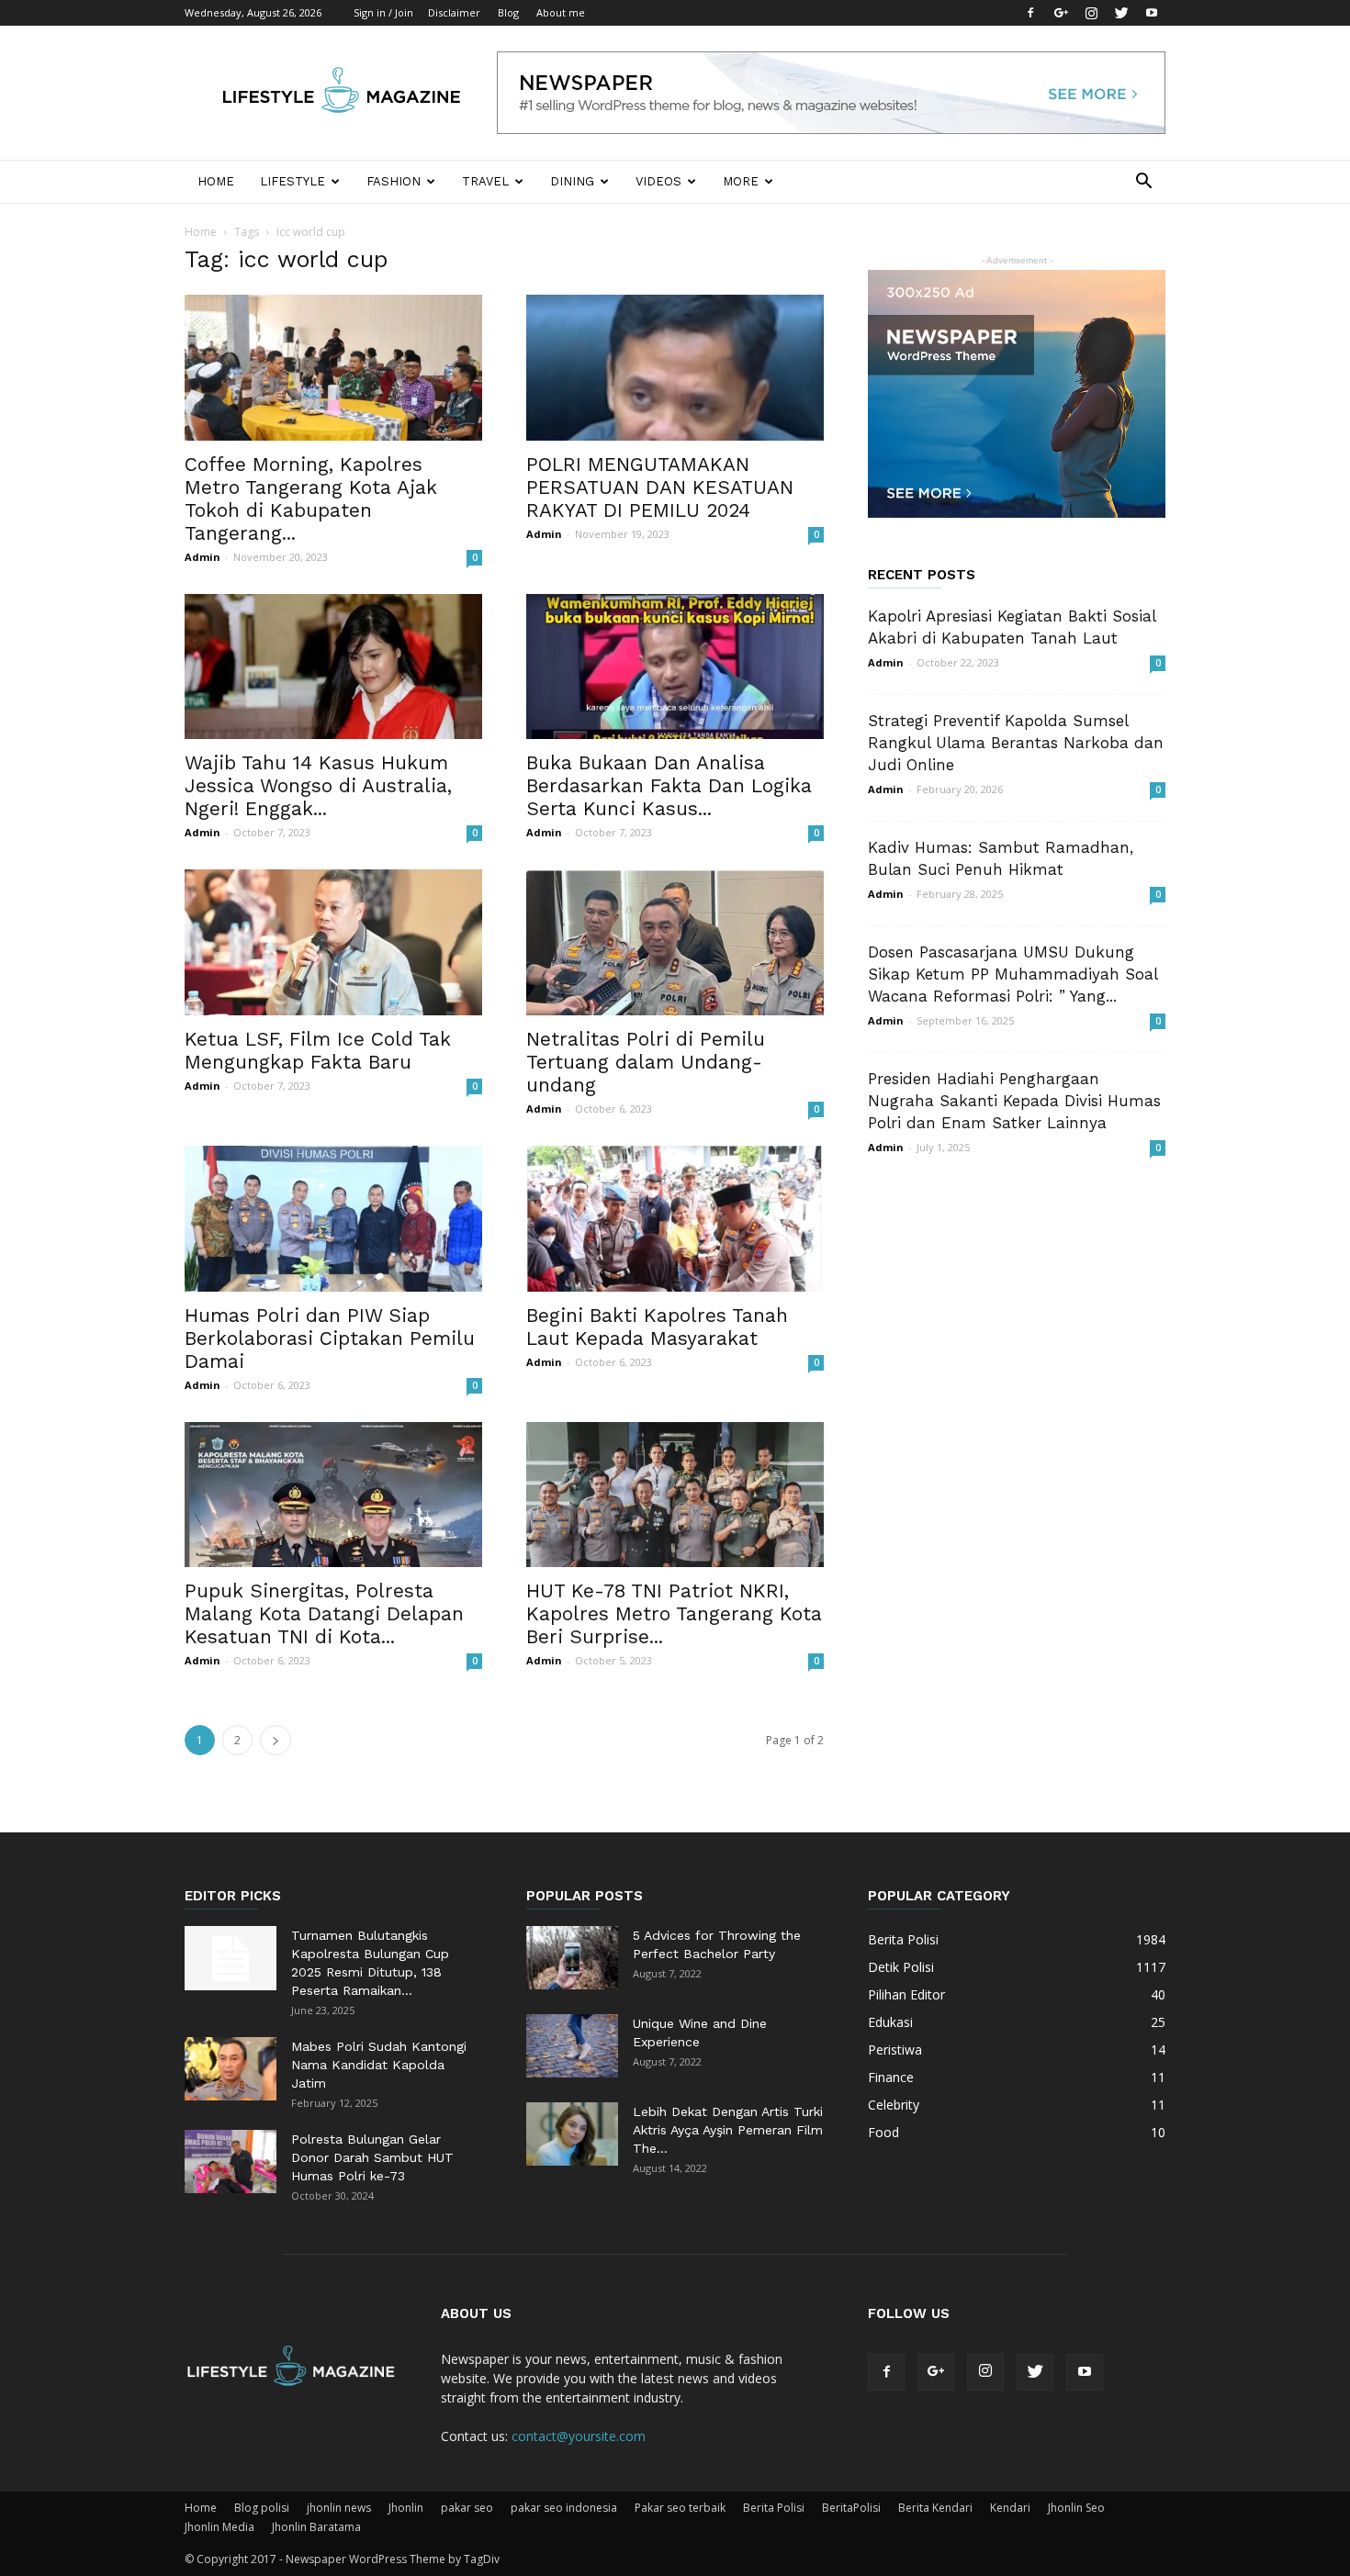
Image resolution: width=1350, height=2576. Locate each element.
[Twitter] (1121, 13)
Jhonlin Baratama (316, 2527)
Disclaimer (454, 12)
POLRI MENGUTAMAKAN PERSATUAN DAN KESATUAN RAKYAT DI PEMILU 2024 (660, 487)
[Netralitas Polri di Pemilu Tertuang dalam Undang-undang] (675, 942)
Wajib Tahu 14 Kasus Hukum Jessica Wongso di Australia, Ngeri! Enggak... (318, 785)
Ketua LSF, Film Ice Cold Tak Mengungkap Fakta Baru (318, 1050)
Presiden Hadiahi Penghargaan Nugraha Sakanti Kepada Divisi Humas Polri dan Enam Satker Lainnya (1014, 1101)
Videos (658, 181)
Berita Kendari (935, 2508)
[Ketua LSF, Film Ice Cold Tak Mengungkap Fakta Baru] (333, 942)
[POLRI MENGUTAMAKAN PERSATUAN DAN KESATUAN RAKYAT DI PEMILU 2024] (675, 368)
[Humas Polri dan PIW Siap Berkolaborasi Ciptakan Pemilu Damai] (333, 1219)
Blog (508, 12)
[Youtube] (1152, 13)
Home (216, 181)
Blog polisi (262, 2508)
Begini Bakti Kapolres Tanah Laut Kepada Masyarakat (657, 1327)
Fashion (394, 181)
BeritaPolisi (851, 2508)
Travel (485, 181)
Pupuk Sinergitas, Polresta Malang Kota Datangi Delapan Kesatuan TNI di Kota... (324, 1613)
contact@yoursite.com (579, 2436)
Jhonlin (406, 2508)
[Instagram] (1091, 13)
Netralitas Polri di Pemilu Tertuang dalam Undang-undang (646, 1062)
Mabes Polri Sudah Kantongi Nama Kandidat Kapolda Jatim (379, 2065)
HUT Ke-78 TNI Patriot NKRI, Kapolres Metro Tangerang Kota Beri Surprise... (674, 1613)
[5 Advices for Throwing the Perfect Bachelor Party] (572, 1958)
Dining (572, 181)
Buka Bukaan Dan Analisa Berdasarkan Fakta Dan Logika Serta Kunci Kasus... (669, 785)
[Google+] (1061, 13)
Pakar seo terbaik (680, 2508)
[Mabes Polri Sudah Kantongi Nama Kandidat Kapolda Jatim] (231, 2069)
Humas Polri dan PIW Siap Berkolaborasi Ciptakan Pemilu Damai (330, 1338)
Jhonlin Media (219, 2527)
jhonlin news (339, 2508)
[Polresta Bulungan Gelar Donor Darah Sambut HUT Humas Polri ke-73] (231, 2162)
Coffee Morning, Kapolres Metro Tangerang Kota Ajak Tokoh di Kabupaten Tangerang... (311, 498)
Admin (202, 557)
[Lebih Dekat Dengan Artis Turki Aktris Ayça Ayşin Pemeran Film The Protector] (572, 2134)
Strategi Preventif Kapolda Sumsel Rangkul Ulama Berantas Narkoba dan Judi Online (1016, 743)
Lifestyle (292, 181)
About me (561, 12)
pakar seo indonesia (564, 2508)
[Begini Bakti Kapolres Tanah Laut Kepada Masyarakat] (675, 1219)
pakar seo (467, 2508)
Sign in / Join (383, 12)
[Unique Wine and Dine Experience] (572, 2046)
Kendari (1010, 2508)
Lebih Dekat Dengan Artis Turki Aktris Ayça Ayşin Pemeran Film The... (728, 2130)
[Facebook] (1030, 13)
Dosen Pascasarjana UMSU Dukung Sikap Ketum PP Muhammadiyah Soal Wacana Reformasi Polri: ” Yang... (1012, 974)
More (741, 181)
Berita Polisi (774, 2508)
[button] (1143, 183)
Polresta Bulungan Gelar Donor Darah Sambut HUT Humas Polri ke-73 (372, 2157)
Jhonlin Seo (1076, 2508)
